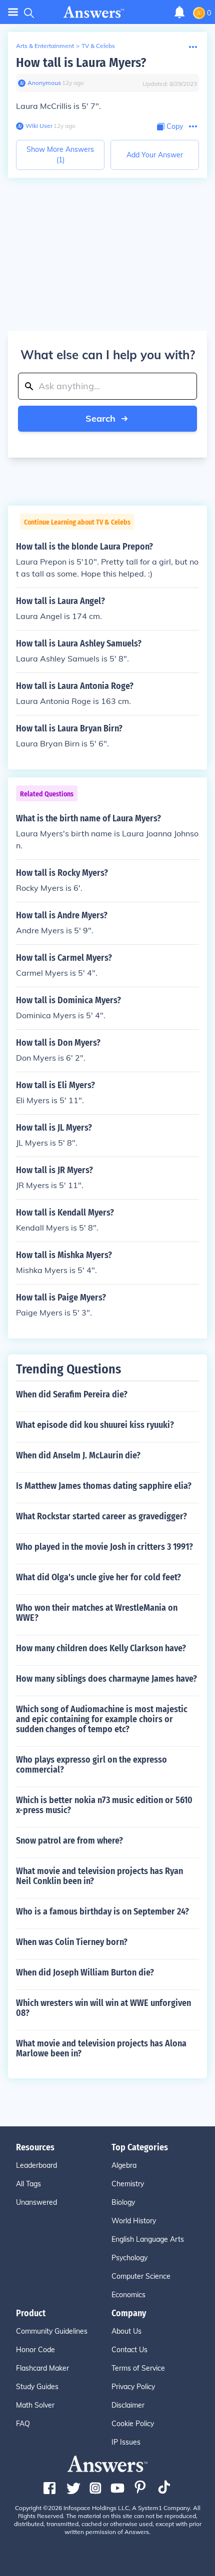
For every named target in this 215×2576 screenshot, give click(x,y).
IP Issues (126, 2442)
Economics (128, 2295)
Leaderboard (36, 2165)
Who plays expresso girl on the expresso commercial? (91, 1765)
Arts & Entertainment (45, 46)
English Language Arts (148, 2239)
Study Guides (37, 2387)
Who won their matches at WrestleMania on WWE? (97, 1613)
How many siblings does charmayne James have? (106, 1679)
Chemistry (128, 2184)
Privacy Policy (133, 2387)
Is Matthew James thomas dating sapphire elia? (104, 1486)
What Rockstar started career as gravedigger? (101, 1516)
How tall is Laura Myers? (81, 63)
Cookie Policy (133, 2424)
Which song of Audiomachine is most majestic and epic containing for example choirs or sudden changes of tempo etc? (102, 1719)
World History (134, 2221)
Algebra (124, 2165)
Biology (123, 2202)
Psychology (129, 2258)
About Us (126, 2331)
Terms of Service (138, 2368)
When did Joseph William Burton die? (85, 1972)
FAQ (23, 2424)
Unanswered (36, 2202)
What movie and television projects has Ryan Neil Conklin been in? (99, 1876)
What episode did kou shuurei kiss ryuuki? (95, 1425)
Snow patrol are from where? (69, 1841)
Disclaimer (128, 2405)
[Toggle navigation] (13, 12)
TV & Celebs (98, 46)
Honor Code (35, 2350)
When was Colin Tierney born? (72, 1942)
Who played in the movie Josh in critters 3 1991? (104, 1547)
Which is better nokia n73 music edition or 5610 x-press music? (104, 1805)
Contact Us (129, 2350)
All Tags (28, 2184)
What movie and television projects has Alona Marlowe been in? (101, 2048)
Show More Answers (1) (60, 155)
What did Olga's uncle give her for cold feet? (98, 1577)
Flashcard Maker (42, 2368)
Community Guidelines (52, 2331)
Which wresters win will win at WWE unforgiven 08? (103, 2008)
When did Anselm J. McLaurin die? (78, 1455)
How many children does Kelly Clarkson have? (101, 1648)
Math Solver (35, 2405)
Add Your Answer (155, 155)
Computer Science (141, 2276)
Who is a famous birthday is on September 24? (102, 1912)
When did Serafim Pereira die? (72, 1394)
